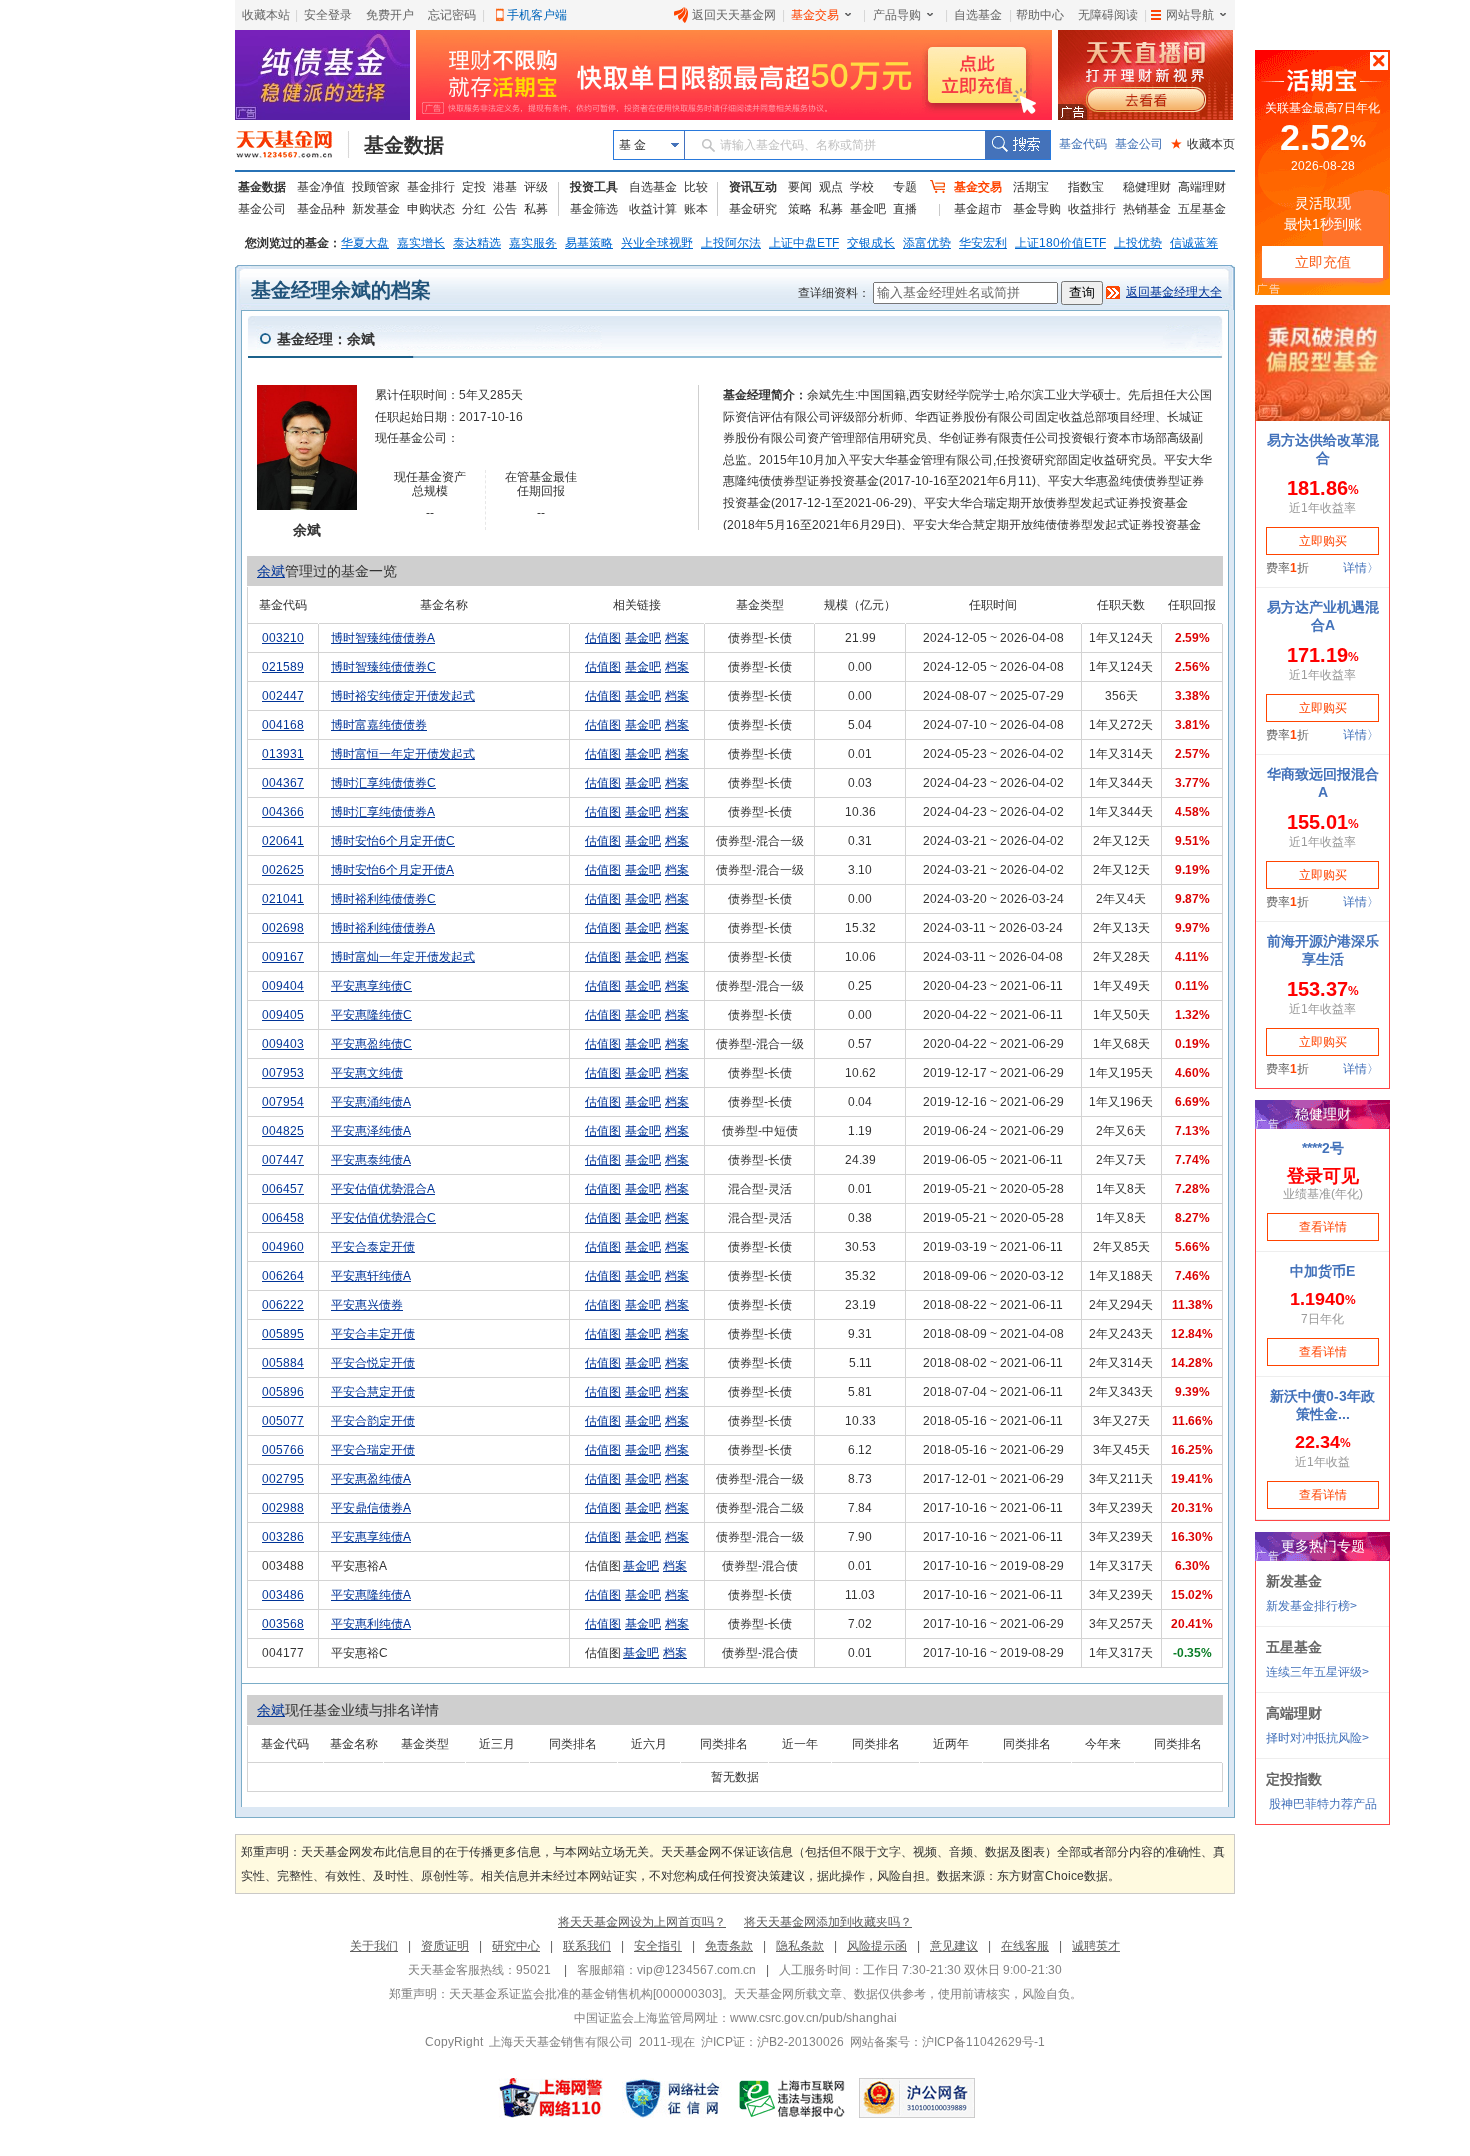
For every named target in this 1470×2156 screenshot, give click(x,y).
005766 (283, 1450)
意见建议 (954, 1946)
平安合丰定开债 (373, 1334)
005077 (283, 1421)
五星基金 (1202, 209)
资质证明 (445, 1946)
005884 (283, 1363)
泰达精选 (477, 243)
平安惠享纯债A (371, 1537)
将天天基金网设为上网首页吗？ (642, 1922)
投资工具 (594, 187)
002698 (283, 928)
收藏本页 (1203, 144)
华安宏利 (983, 243)
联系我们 (587, 1946)
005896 (283, 1392)
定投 (474, 187)
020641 (283, 841)
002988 (283, 1508)
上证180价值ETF (1060, 243)
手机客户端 (537, 15)
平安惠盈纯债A (371, 1479)
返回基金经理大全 (1174, 292)
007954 (283, 1102)
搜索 (1017, 145)
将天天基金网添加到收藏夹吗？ (828, 1922)
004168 (283, 725)
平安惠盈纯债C (371, 1044)
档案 (677, 638)
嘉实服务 (533, 243)
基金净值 (321, 187)
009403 (283, 1044)
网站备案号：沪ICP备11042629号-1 (947, 2042)
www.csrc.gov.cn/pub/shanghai (813, 2018)
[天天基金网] (292, 145)
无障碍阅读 (1108, 15)
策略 (800, 209)
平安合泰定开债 (373, 1247)
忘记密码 (452, 15)
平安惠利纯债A (371, 1624)
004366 (283, 812)
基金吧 (868, 209)
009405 (283, 1015)
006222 (283, 1305)
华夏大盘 (365, 243)
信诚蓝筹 (1194, 243)
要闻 (800, 187)
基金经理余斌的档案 (341, 290)
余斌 (271, 571)
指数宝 (1086, 187)
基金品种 (321, 209)
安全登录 (328, 15)
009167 (283, 957)
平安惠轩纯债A (371, 1276)
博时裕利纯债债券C (383, 899)
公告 (505, 209)
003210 (283, 638)
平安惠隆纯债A (371, 1595)
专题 (905, 187)
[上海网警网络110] (551, 2098)
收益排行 (1092, 209)
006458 (283, 1218)
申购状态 (431, 209)
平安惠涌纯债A (371, 1102)
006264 (283, 1276)
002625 (283, 870)
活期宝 (1031, 187)
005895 (283, 1334)
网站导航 (1190, 15)
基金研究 (753, 209)
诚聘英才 (1096, 1946)
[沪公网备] (917, 2098)
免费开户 (390, 15)
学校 (862, 187)
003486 (283, 1595)
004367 (283, 783)
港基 (505, 187)
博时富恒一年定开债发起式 (403, 754)
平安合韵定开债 (373, 1421)
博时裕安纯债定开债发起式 (403, 696)
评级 (536, 187)
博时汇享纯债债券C (383, 783)
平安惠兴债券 (367, 1305)
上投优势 (1138, 243)
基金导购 (1037, 209)
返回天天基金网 (734, 15)
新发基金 (376, 209)
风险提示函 (877, 1946)
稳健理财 (1147, 187)
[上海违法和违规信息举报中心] (793, 2098)
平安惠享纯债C (371, 986)
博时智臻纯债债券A (383, 638)
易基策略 (589, 243)
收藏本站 (266, 15)
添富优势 (927, 243)
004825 (283, 1131)
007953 (283, 1073)
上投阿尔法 (731, 243)
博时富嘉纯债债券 (379, 725)
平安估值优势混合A (383, 1189)
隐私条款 (800, 1946)
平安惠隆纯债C (371, 1015)
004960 (283, 1247)
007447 (283, 1160)
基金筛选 (594, 209)
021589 (283, 667)
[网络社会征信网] (672, 2098)
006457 (283, 1189)
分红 (474, 209)
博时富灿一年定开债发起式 (403, 957)
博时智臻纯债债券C (383, 667)
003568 (283, 1624)
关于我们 (374, 1946)
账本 (696, 209)
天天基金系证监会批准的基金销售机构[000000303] (585, 1994)
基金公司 (1139, 144)
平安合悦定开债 (373, 1363)
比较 (696, 187)
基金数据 (404, 145)
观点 (831, 187)
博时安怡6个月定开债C (393, 841)
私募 (536, 209)
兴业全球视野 (657, 243)
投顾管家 (376, 187)
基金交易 (815, 15)
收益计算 (653, 209)
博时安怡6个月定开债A (392, 870)
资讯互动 (753, 187)
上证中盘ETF (804, 243)
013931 (283, 754)
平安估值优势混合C (383, 1218)
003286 (283, 1537)
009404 (283, 986)
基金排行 (431, 187)
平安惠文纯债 (367, 1073)
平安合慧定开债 (373, 1392)
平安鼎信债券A (371, 1508)
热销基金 (1147, 209)
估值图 (603, 638)
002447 (283, 696)
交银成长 (871, 243)
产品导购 (897, 15)
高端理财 (1202, 187)
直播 (905, 209)
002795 (283, 1479)
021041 (283, 899)
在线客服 (1025, 1946)
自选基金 (978, 15)
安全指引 (658, 1946)
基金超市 (978, 209)
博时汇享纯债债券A (383, 812)
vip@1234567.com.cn (696, 1970)
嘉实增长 (421, 243)
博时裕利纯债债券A (383, 928)
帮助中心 (1040, 15)
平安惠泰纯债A (371, 1160)
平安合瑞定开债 (373, 1450)
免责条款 (729, 1946)
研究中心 (516, 1946)
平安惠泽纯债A (371, 1131)
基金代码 (1083, 144)
